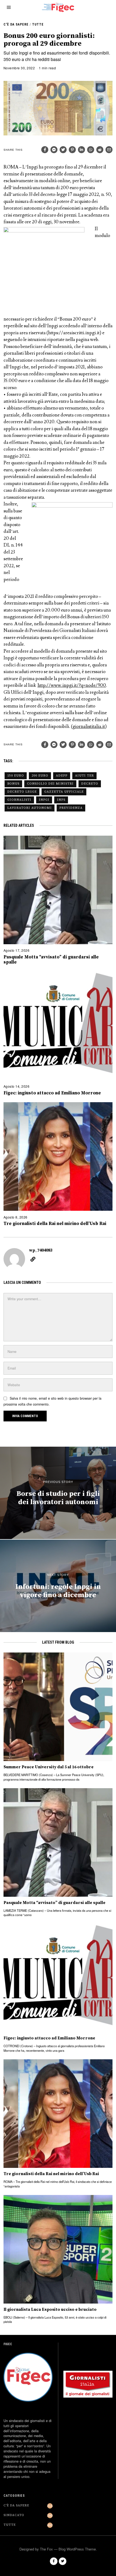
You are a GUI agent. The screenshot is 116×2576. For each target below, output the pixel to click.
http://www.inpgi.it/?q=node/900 (72, 685)
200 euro (40, 776)
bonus (13, 784)
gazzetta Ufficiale (64, 792)
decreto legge (22, 792)
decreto (90, 784)
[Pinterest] (72, 150)
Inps (61, 800)
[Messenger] (54, 150)
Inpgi (44, 800)
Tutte (38, 24)
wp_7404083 (41, 1250)
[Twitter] (63, 150)
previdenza (71, 808)
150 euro (16, 776)
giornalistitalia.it (89, 727)
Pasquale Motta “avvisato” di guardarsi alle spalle (51, 960)
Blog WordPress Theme (77, 2549)
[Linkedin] (81, 150)
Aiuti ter (84, 776)
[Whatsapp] (91, 150)
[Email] (109, 150)
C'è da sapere (16, 24)
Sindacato (14, 2515)
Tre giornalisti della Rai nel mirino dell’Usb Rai (55, 1224)
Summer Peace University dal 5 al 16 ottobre (49, 1767)
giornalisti (19, 800)
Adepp (62, 776)
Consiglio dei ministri (50, 784)
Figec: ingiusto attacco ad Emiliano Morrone (52, 1093)
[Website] (33, 1259)
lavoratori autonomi (30, 808)
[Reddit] (100, 150)
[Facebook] (45, 150)
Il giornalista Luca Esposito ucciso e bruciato (50, 2310)
